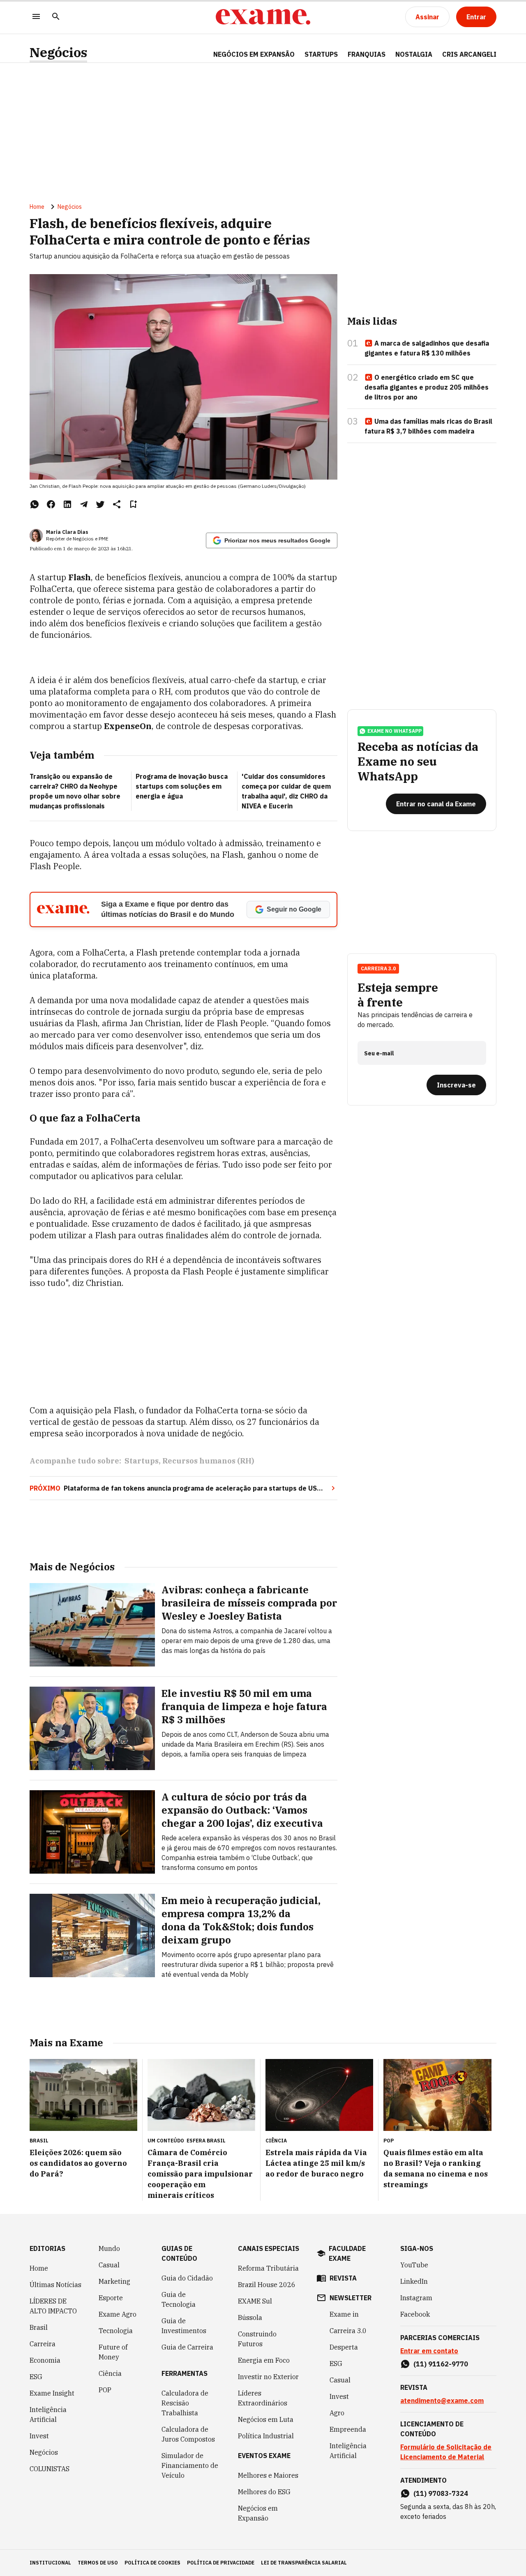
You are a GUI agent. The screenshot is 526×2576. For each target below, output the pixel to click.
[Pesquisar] (56, 17)
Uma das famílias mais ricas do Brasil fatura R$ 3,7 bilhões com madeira (428, 426)
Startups (142, 1461)
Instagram (416, 2298)
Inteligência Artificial (48, 2414)
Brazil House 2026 (267, 2285)
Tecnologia (116, 2331)
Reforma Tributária (268, 2268)
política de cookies (152, 2563)
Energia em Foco (264, 2360)
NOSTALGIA (414, 54)
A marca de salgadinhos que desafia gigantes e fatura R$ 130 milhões (427, 348)
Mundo (109, 2248)
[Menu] (36, 17)
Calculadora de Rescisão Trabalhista (185, 2403)
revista (343, 2278)
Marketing (114, 2281)
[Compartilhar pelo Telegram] (84, 504)
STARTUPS (321, 54)
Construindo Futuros (257, 2339)
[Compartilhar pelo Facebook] (51, 504)
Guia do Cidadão (187, 2278)
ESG (36, 2377)
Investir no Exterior (268, 2377)
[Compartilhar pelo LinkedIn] (67, 504)
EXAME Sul (255, 2301)
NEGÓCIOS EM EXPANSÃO (254, 54)
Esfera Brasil (206, 2141)
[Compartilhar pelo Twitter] (100, 504)
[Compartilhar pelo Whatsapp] (35, 504)
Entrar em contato (429, 2351)
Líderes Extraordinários (263, 2398)
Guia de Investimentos (184, 2326)
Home (37, 207)
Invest (39, 2436)
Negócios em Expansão (258, 2513)
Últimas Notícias (55, 2285)
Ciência (110, 2373)
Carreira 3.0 (348, 2331)
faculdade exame (347, 2253)
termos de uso (98, 2563)
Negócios (58, 52)
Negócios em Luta (266, 2419)
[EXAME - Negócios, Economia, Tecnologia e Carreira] (263, 17)
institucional (50, 2563)
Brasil (39, 2327)
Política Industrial (266, 2436)
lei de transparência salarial (304, 2563)
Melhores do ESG (264, 2492)
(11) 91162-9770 (441, 2364)
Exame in (344, 2314)
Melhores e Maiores (268, 2475)
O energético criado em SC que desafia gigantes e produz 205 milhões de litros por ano (427, 387)
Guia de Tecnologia (179, 2299)
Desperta (344, 2347)
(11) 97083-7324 (441, 2493)
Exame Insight (52, 2393)
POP (105, 2390)
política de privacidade (221, 2563)
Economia (45, 2360)
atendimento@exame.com (442, 2401)
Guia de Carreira (187, 2347)
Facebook (415, 2314)
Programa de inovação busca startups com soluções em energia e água (182, 786)
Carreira (43, 2344)
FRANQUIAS (367, 54)
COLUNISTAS (50, 2469)
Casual (109, 2265)
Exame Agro (118, 2314)
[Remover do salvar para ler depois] (133, 504)
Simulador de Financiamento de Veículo (190, 2465)
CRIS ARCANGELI (469, 54)
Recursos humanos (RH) (208, 1461)
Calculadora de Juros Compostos (188, 2434)
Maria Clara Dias (67, 532)
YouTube (414, 2265)
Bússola (250, 2317)
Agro (337, 2413)
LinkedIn (414, 2281)
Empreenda (348, 2429)
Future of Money (113, 2352)
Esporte (111, 2298)
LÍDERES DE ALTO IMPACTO (53, 2306)
